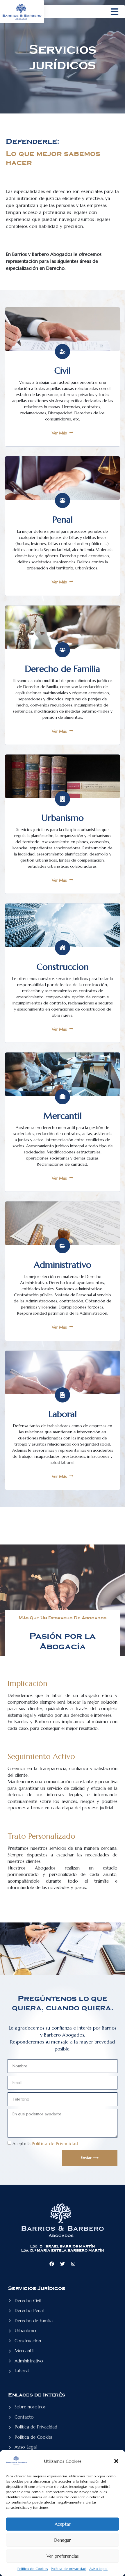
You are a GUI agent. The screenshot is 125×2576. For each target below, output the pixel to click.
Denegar (63, 2540)
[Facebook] (52, 2264)
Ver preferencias (63, 2556)
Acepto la (45, 2144)
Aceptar (63, 2524)
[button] (116, 2461)
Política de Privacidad (55, 2143)
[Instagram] (73, 2264)
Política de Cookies (33, 2569)
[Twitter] (63, 2264)
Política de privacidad (69, 2569)
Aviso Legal (98, 2569)
